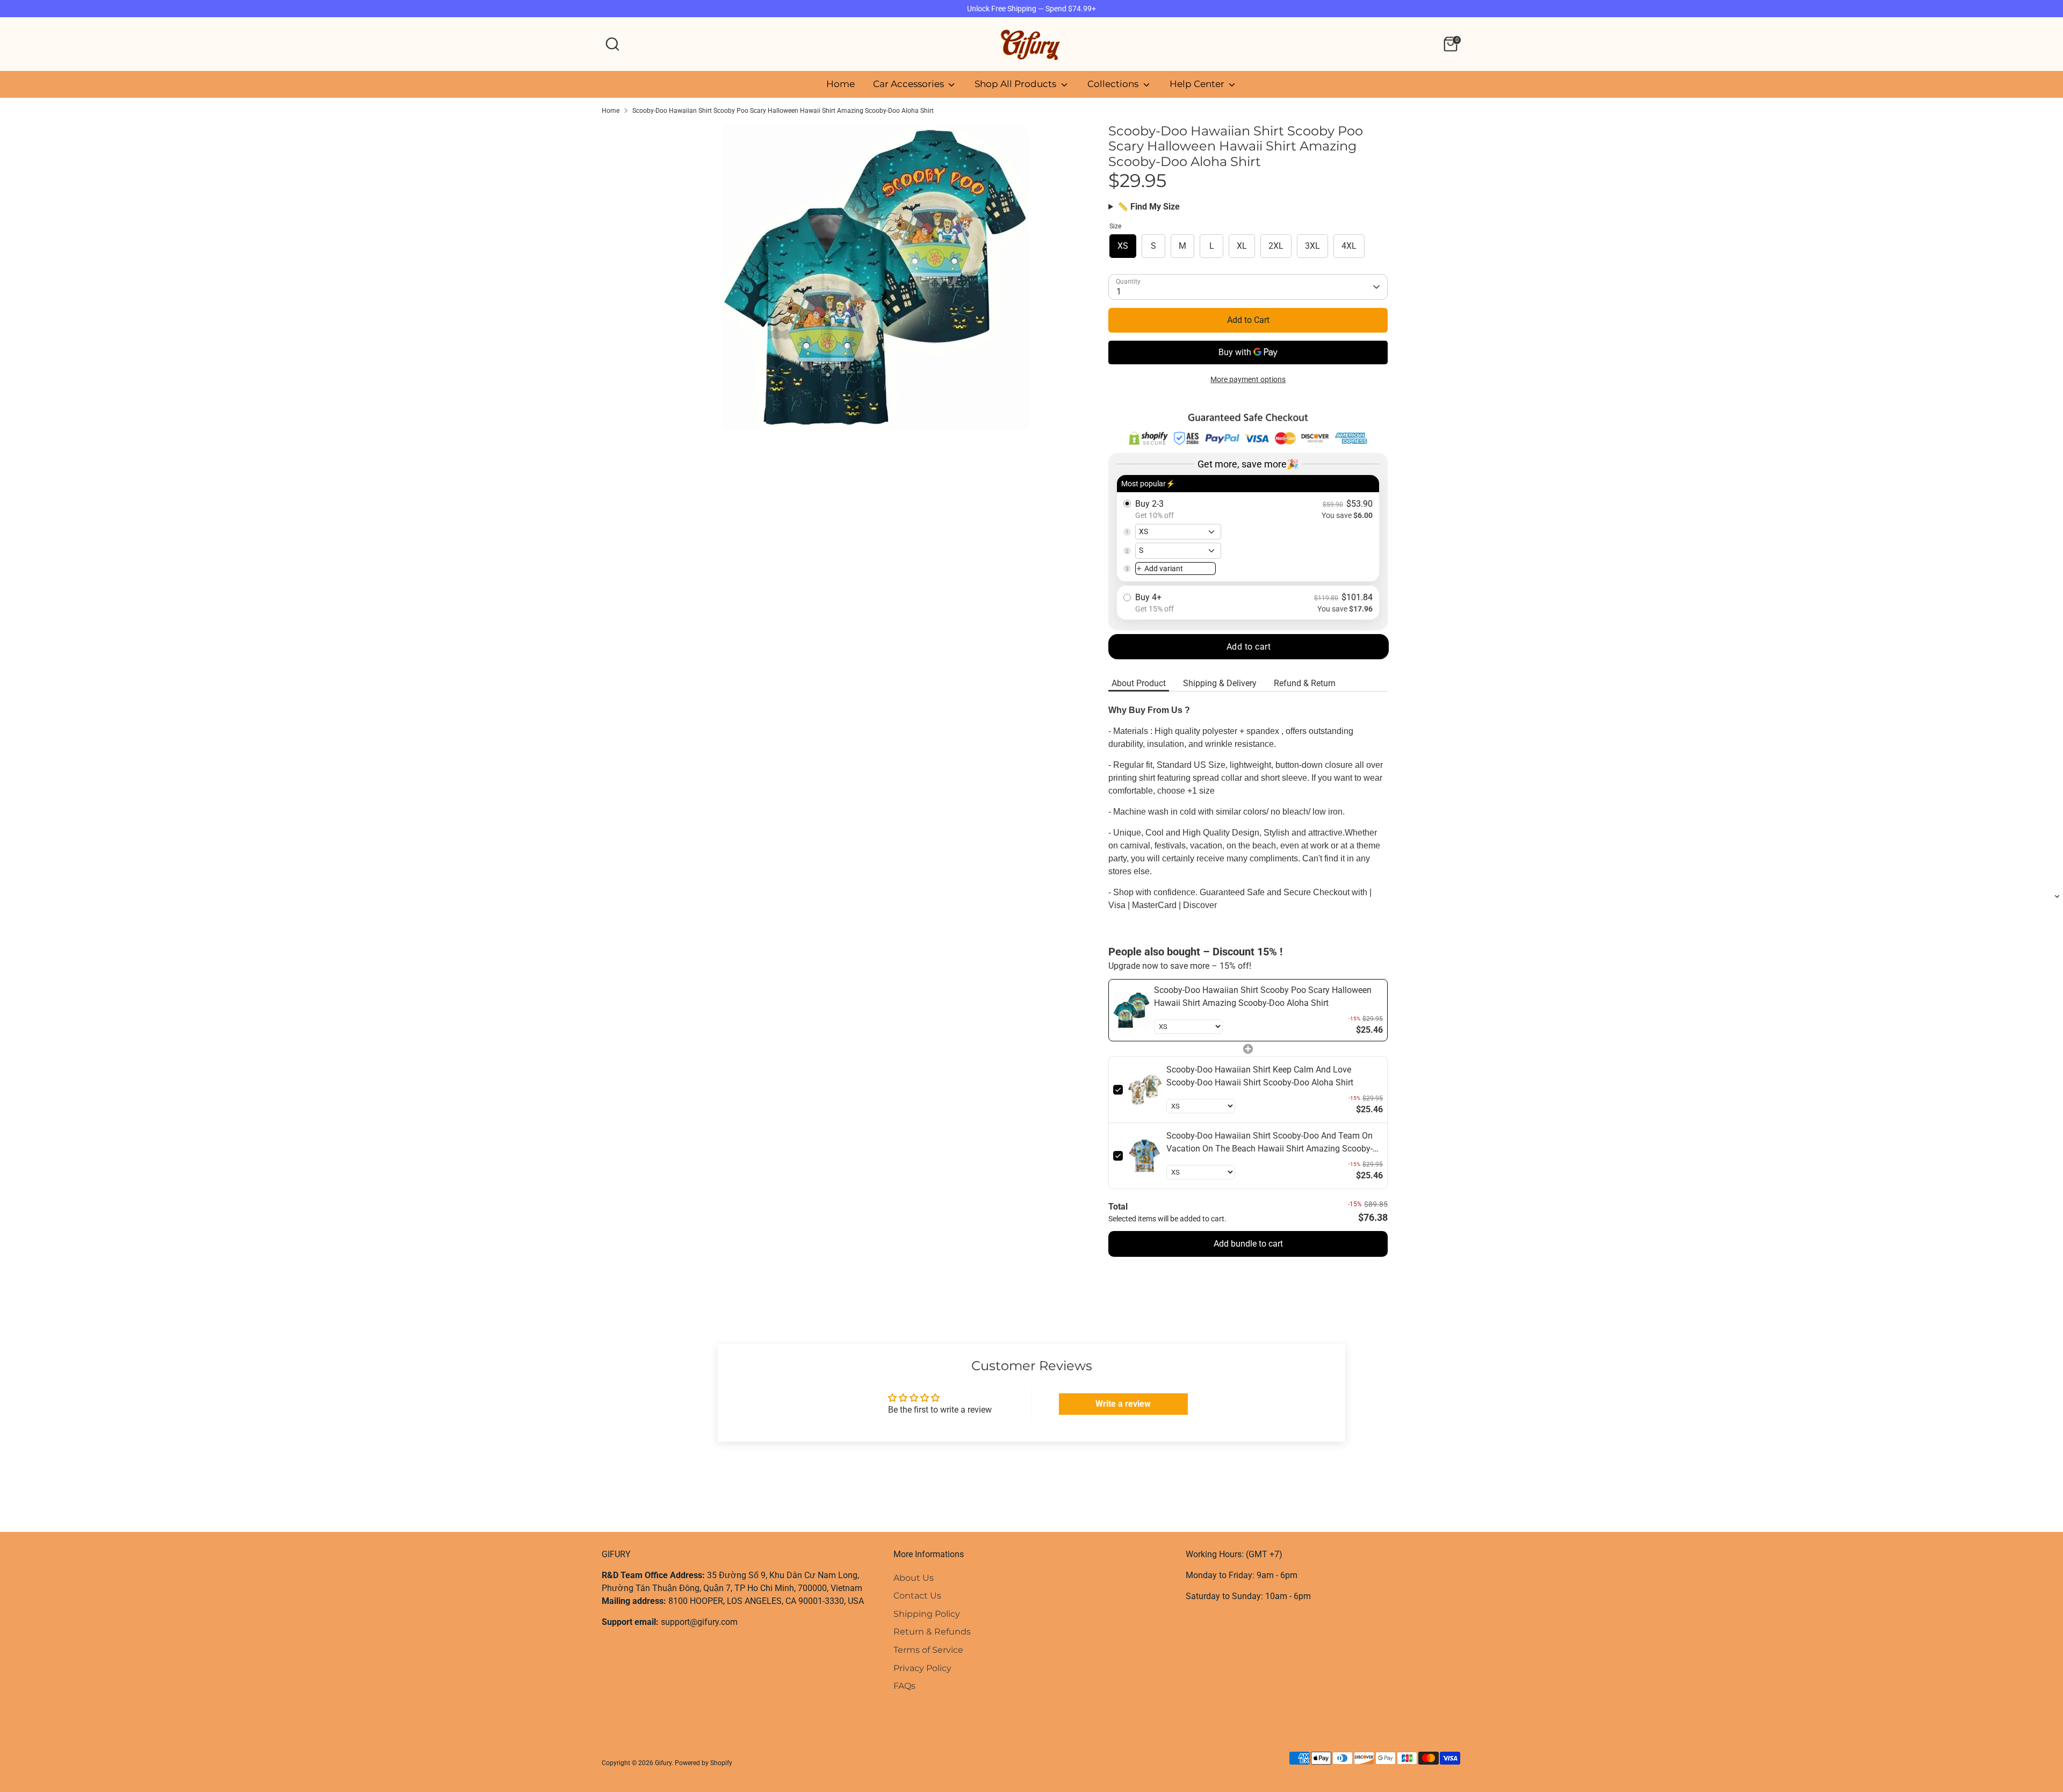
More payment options (1248, 379)
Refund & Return (1305, 683)
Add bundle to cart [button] (1248, 1244)
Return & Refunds (932, 1632)
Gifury (663, 1763)
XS (1123, 246)
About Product (1139, 683)
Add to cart (1249, 647)
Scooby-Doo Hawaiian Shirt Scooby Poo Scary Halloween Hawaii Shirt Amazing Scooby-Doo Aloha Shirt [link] (1263, 996)
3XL (1312, 246)
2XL (1276, 246)
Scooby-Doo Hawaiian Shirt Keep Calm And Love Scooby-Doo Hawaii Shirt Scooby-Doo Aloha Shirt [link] (1260, 1076)
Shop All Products (1016, 84)
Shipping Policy (927, 1614)
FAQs (904, 1686)
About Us (914, 1578)
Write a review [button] (1123, 1404)
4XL (1349, 246)
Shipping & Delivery (1220, 683)
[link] (1131, 1010)
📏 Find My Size (1149, 207)
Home (841, 84)
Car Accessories (910, 84)
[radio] (1248, 528)
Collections (1114, 84)
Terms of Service (928, 1650)
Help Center (1198, 84)
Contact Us (917, 1596)
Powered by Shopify (704, 1763)
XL (1242, 246)
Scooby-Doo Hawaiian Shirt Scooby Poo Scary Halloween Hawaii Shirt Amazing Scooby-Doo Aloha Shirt (783, 111)
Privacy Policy (922, 1668)
